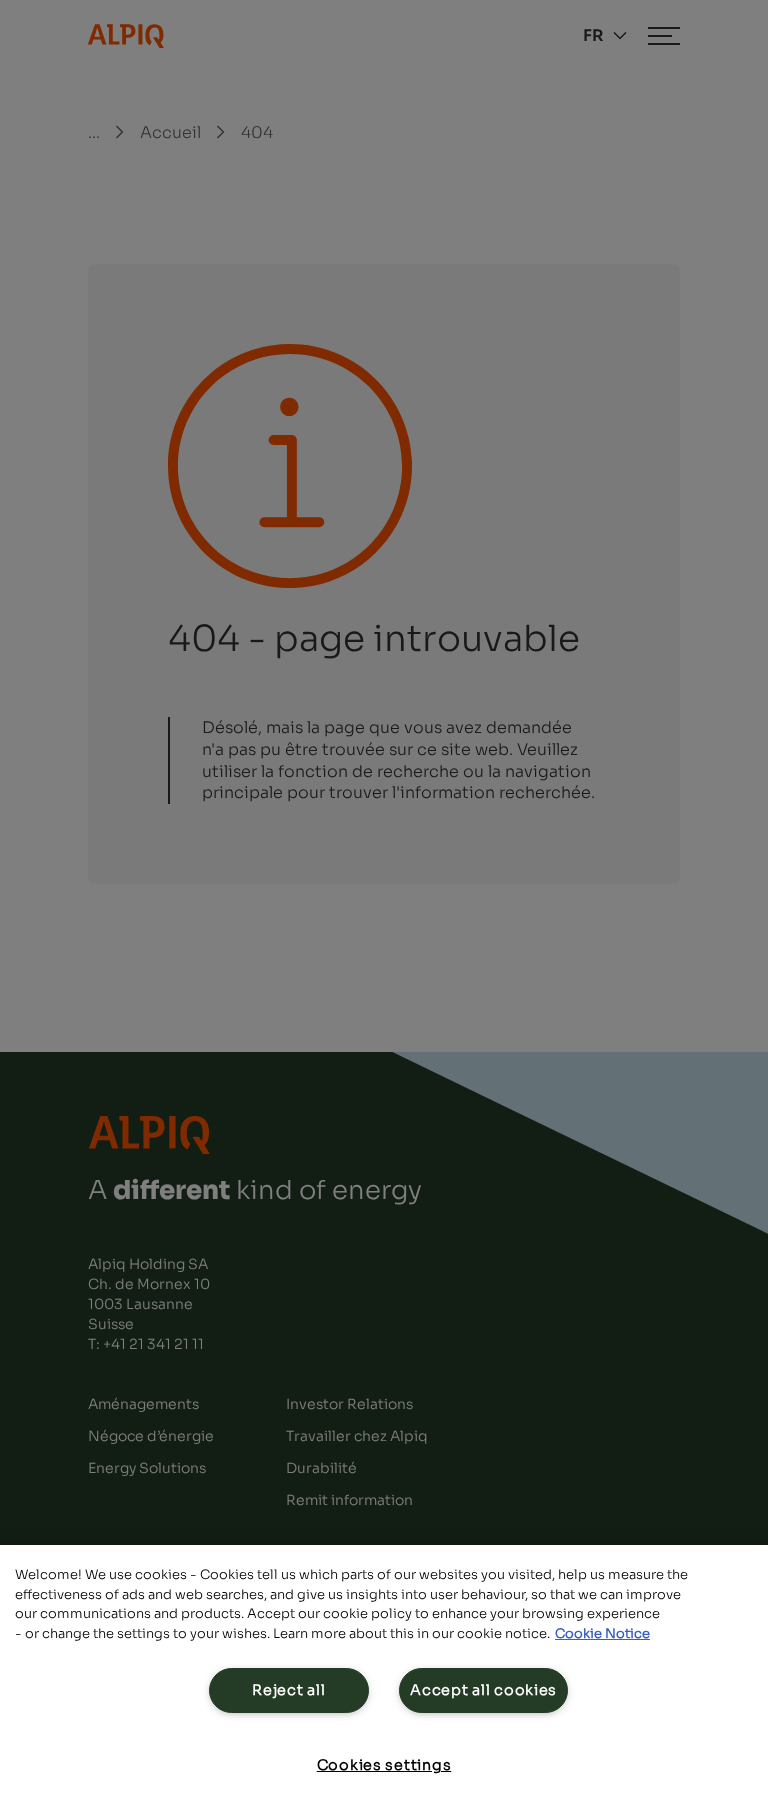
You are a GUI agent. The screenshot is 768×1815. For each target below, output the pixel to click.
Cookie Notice (602, 1633)
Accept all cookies (483, 1690)
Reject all (288, 1690)
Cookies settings (384, 1765)
